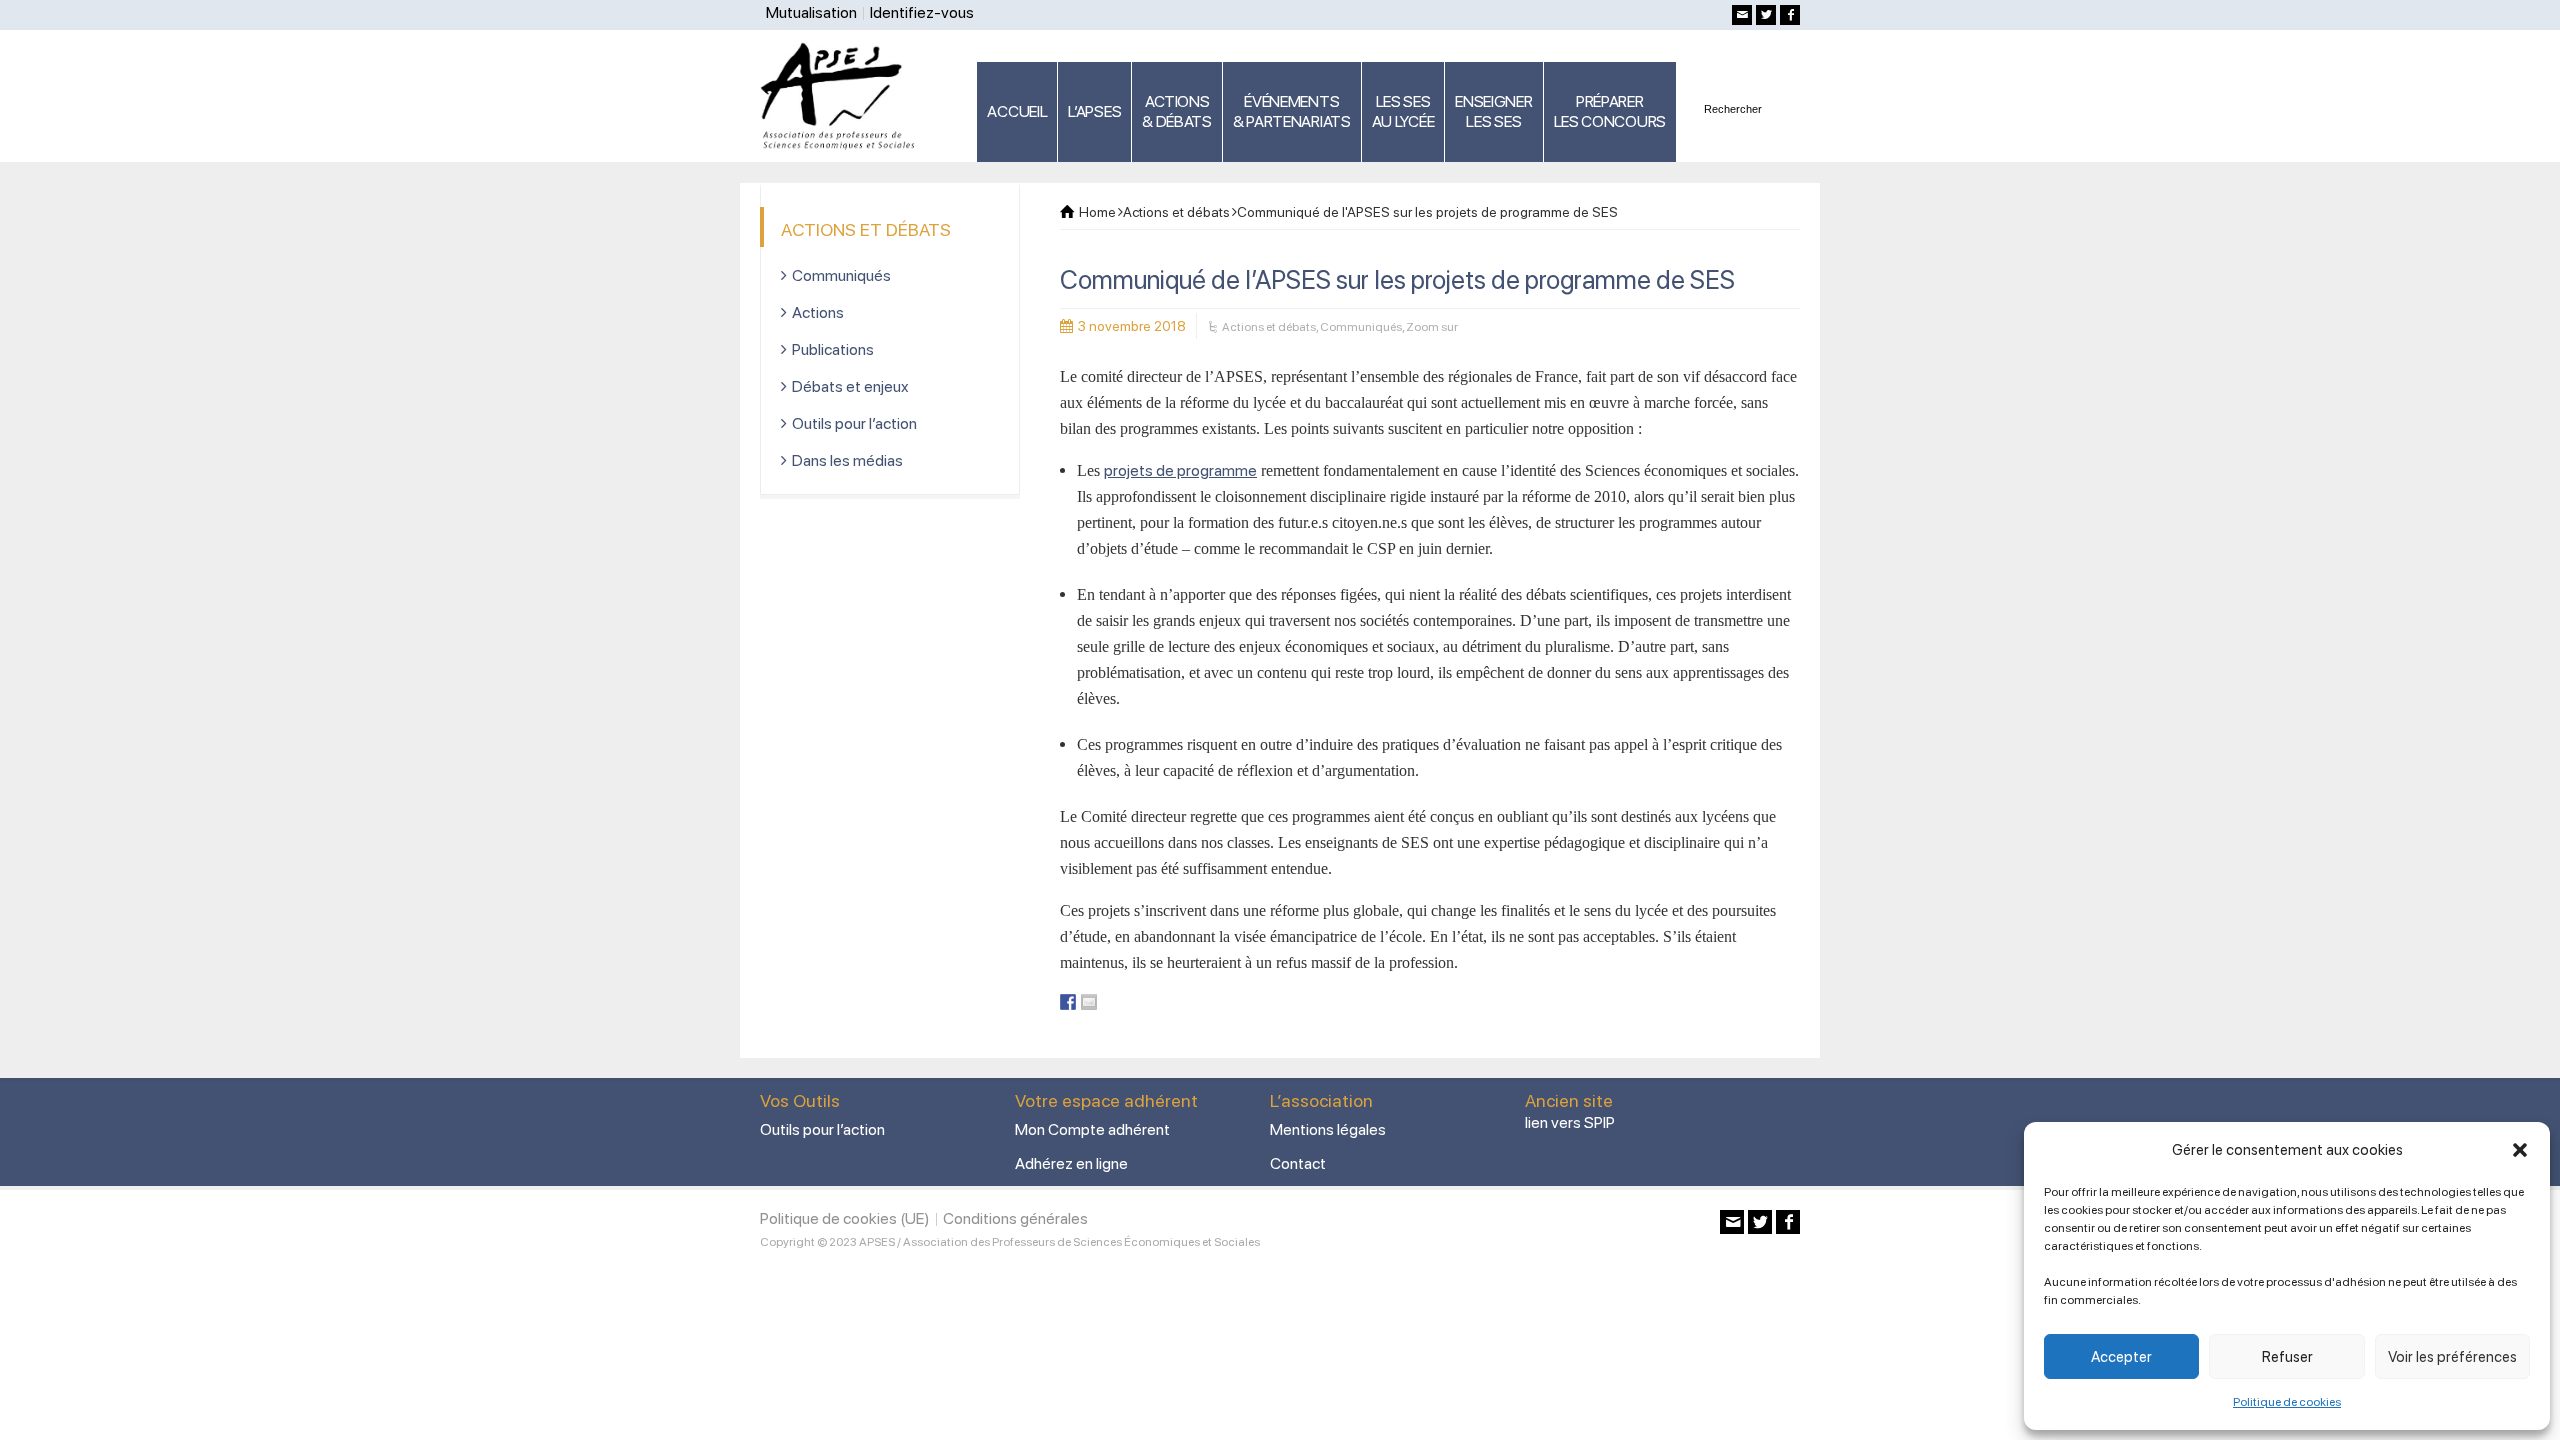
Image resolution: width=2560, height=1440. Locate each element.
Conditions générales (1015, 1218)
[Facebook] (1790, 15)
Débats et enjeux (850, 386)
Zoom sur (1432, 327)
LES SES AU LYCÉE (1403, 111)
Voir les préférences (2452, 1357)
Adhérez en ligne (1071, 1163)
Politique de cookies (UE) (845, 1218)
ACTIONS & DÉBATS (1177, 111)
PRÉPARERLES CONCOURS (1610, 111)
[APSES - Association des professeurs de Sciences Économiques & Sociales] (844, 95)
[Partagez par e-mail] (1089, 1002)
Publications (833, 349)
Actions (818, 312)
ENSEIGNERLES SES (1493, 111)
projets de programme (1180, 470)
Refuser (2287, 1357)
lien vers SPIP (1570, 1122)
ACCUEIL (1017, 111)
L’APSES (1094, 111)
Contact (1298, 1163)
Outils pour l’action (854, 423)
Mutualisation (811, 12)
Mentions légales (1328, 1129)
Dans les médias (847, 460)
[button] (2520, 1150)
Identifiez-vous (922, 12)
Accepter (2121, 1357)
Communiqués (1361, 327)
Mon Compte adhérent (1092, 1129)
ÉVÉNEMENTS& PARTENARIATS (1292, 111)
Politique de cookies (2287, 1402)
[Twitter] (1766, 15)
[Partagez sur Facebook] (1068, 1002)
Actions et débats (1269, 327)
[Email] (1742, 15)
